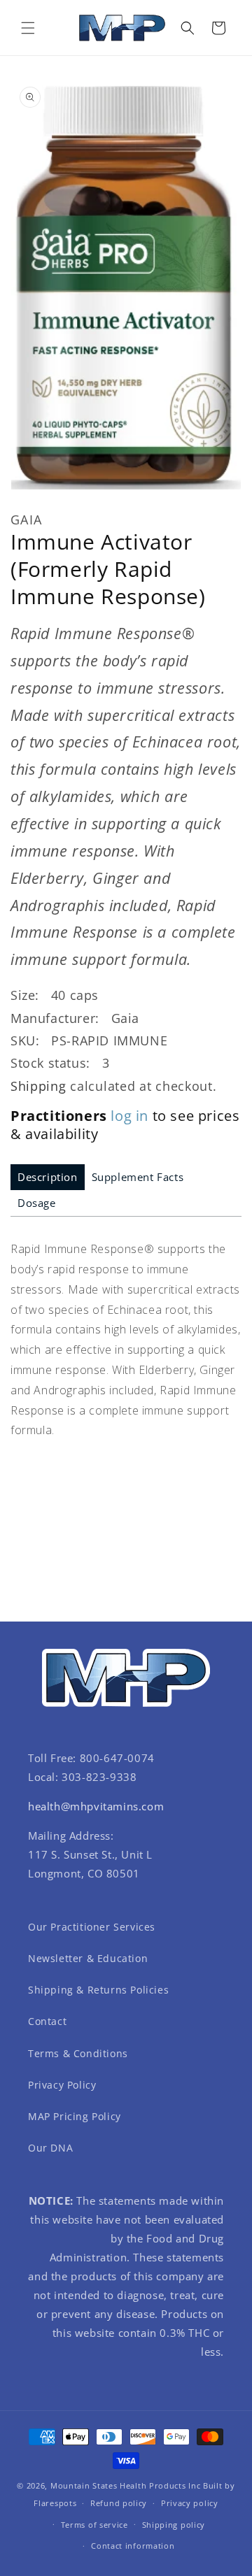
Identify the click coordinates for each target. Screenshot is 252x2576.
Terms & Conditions (78, 2053)
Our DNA (50, 2148)
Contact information (133, 2546)
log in (129, 1116)
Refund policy (119, 2503)
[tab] (48, 1177)
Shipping (38, 1086)
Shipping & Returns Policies (98, 1990)
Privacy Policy (62, 2085)
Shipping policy (174, 2525)
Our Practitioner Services (92, 1927)
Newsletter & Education (88, 1958)
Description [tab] (48, 1177)
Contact (47, 2021)
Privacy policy (190, 2503)
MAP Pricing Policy (75, 2116)
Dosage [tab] (37, 1203)
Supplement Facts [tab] (138, 1177)
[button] (28, 28)
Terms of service (94, 2525)
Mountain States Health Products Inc (126, 2485)
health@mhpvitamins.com (96, 1806)
